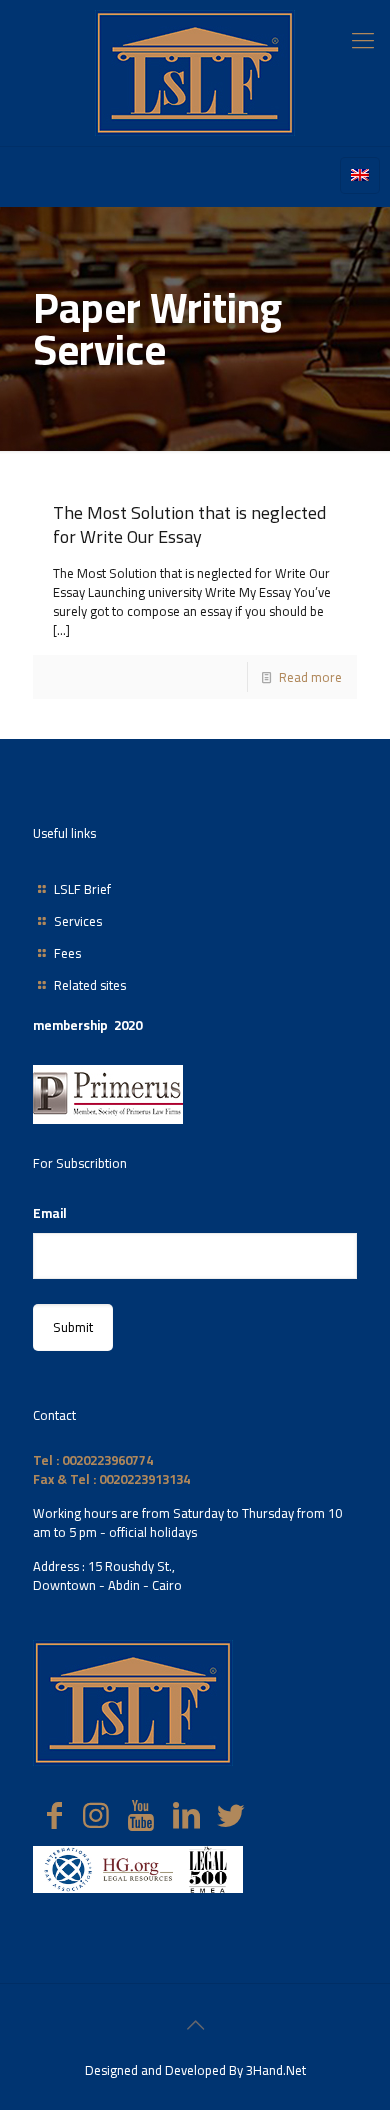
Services (78, 921)
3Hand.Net (276, 2070)
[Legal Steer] (195, 73)
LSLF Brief (82, 889)
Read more (310, 677)
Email (50, 1213)
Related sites (90, 985)
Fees (67, 953)
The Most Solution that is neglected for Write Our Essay (189, 524)
